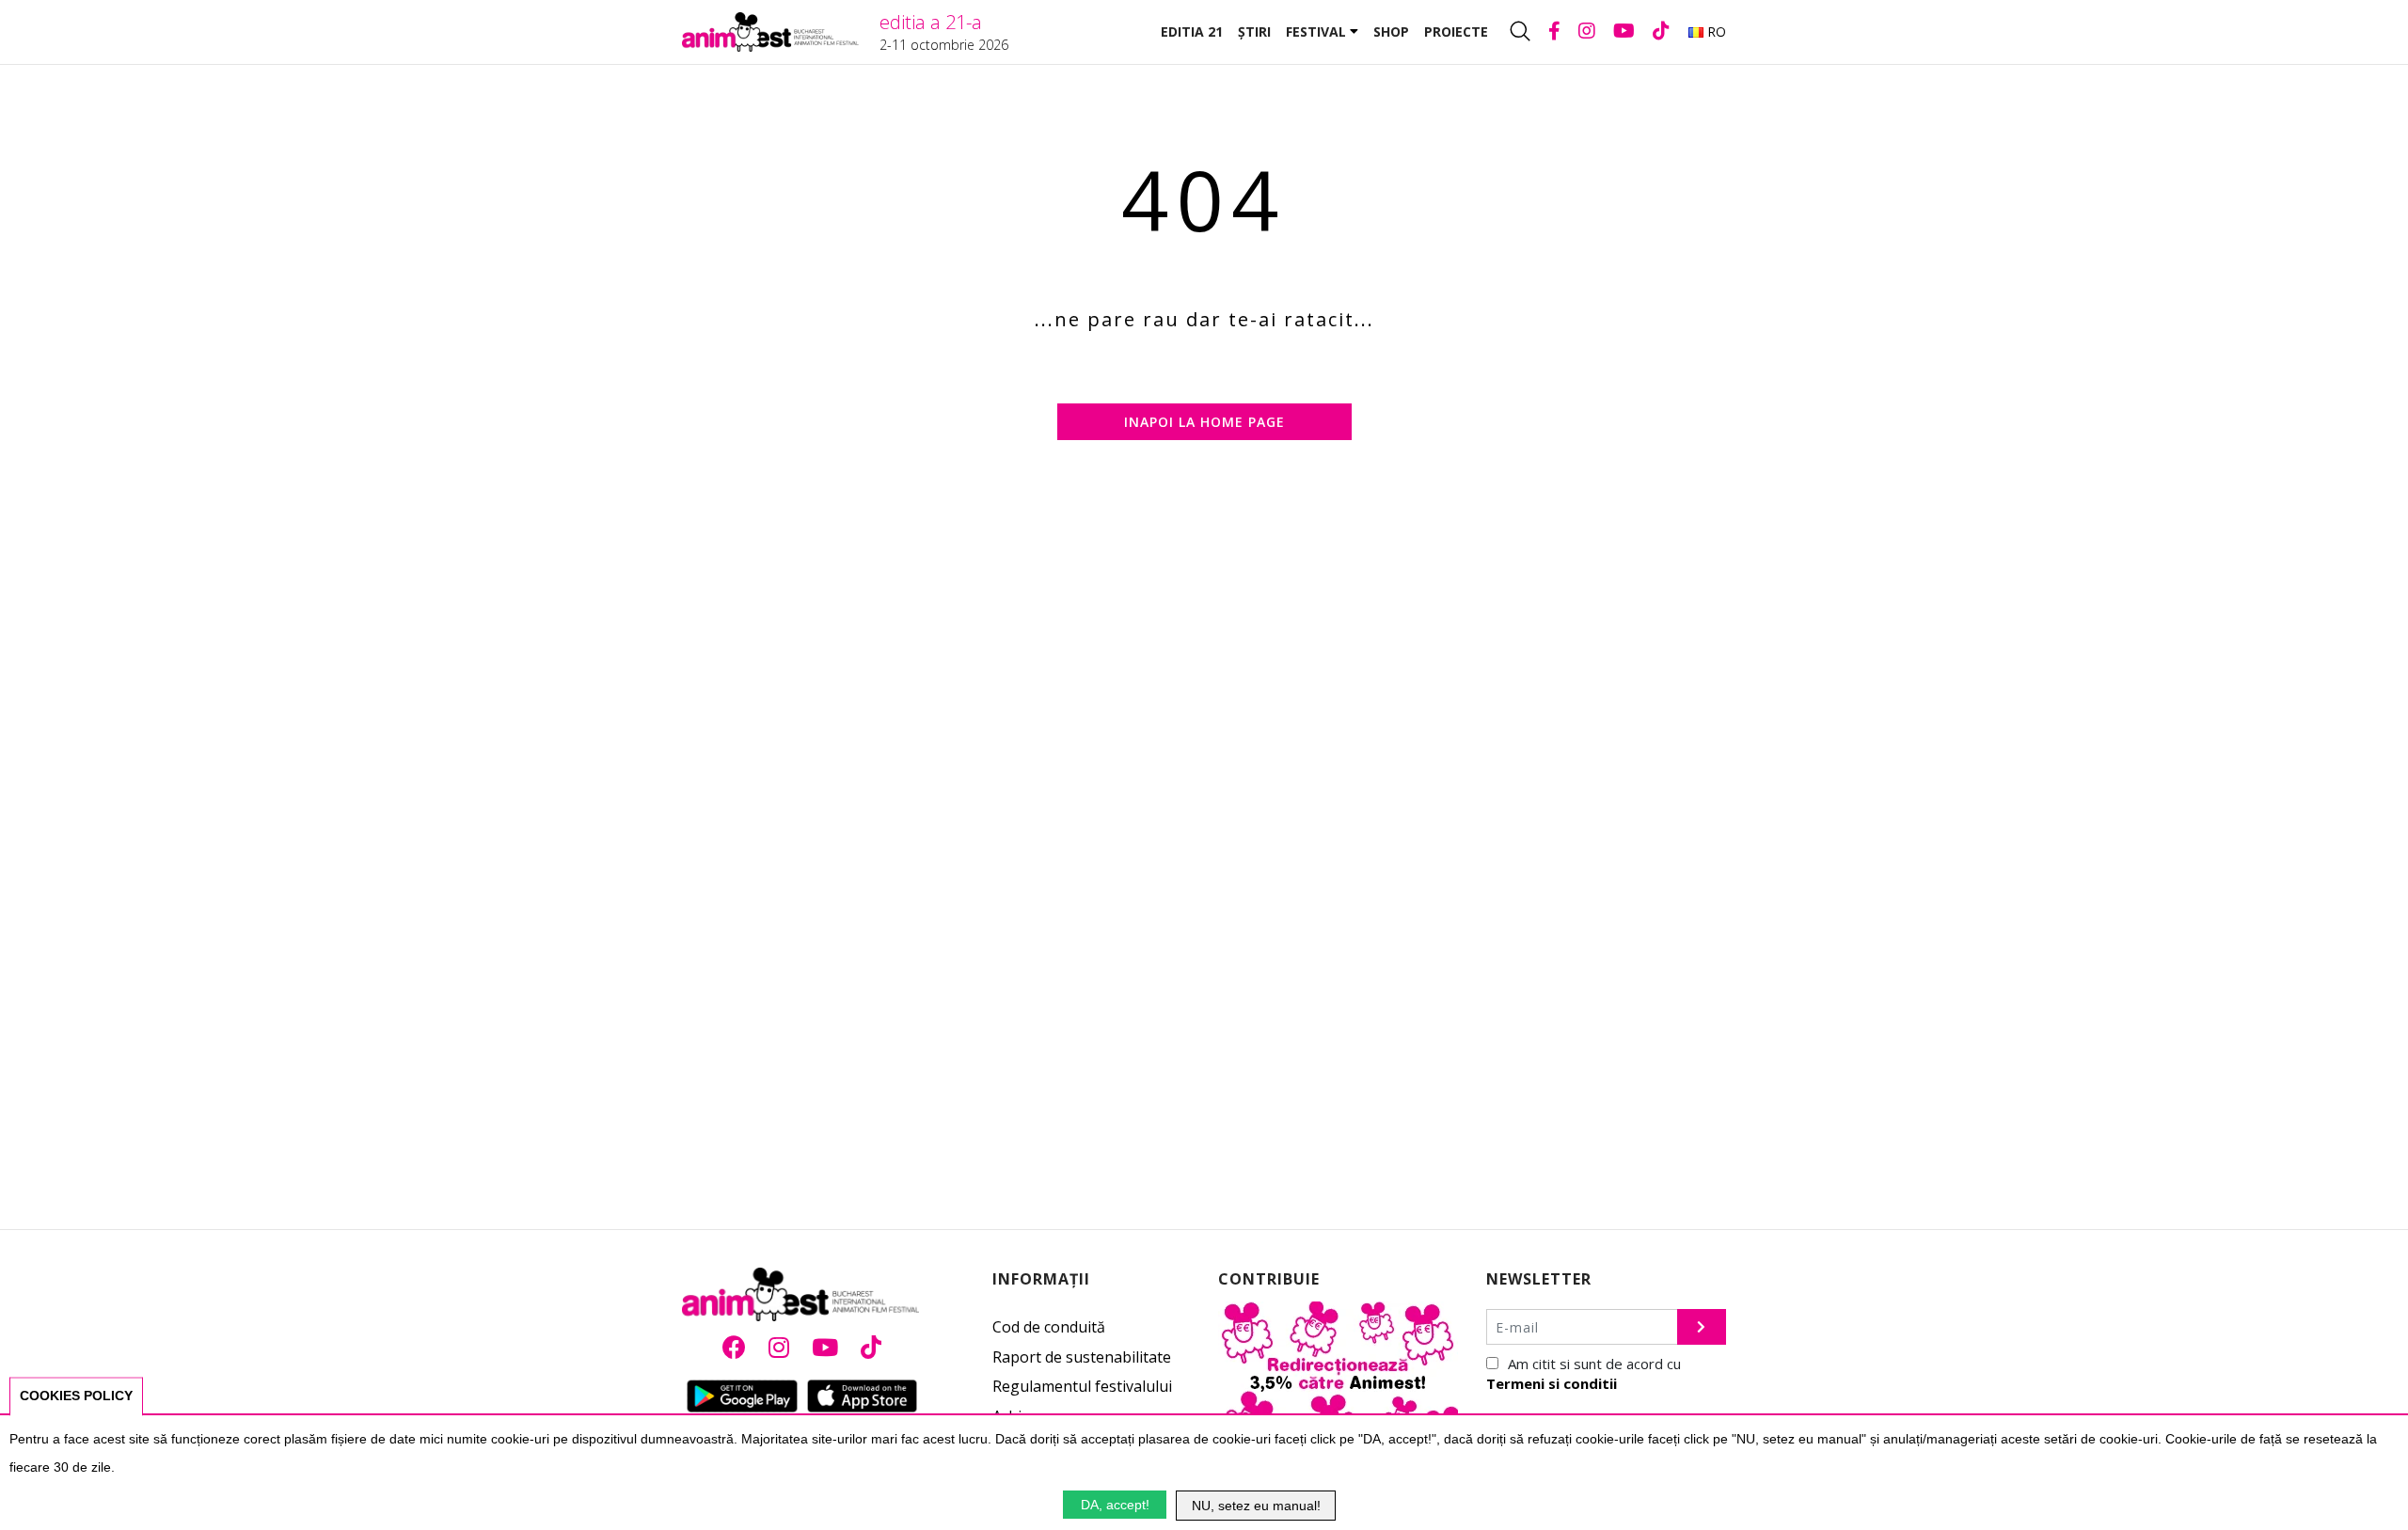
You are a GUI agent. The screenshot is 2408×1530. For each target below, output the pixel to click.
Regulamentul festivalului (1082, 1386)
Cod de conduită (1049, 1327)
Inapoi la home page (1204, 422)
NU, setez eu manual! (1256, 1506)
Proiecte (1456, 32)
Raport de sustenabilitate (1082, 1357)
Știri (1254, 32)
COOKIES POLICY (76, 1396)
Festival (1318, 32)
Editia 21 (1192, 32)
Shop (1391, 32)
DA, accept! (1115, 1505)
